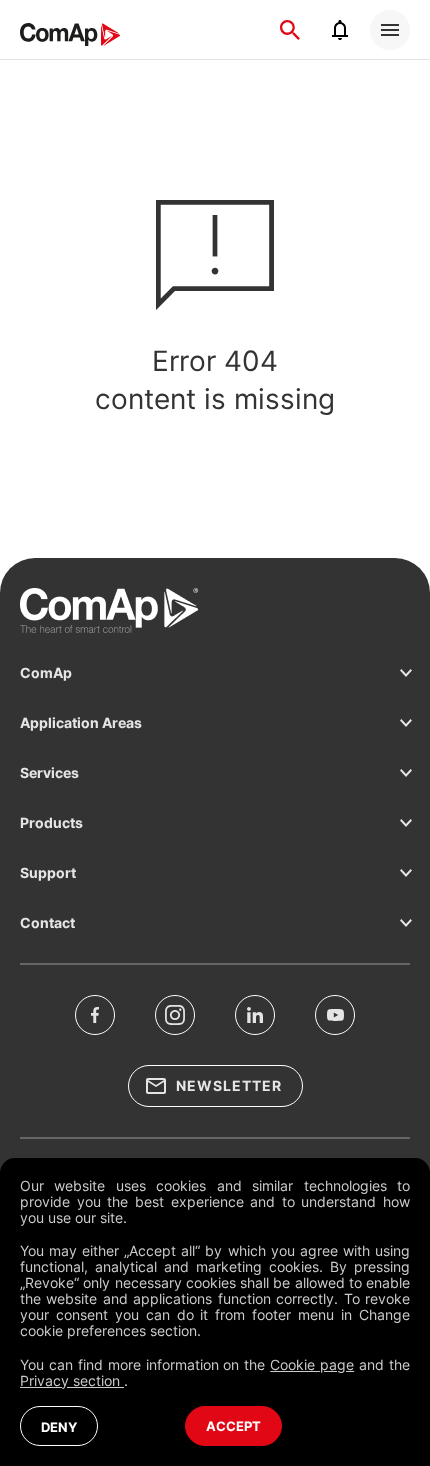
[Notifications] (340, 30)
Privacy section (72, 1380)
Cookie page (312, 1364)
